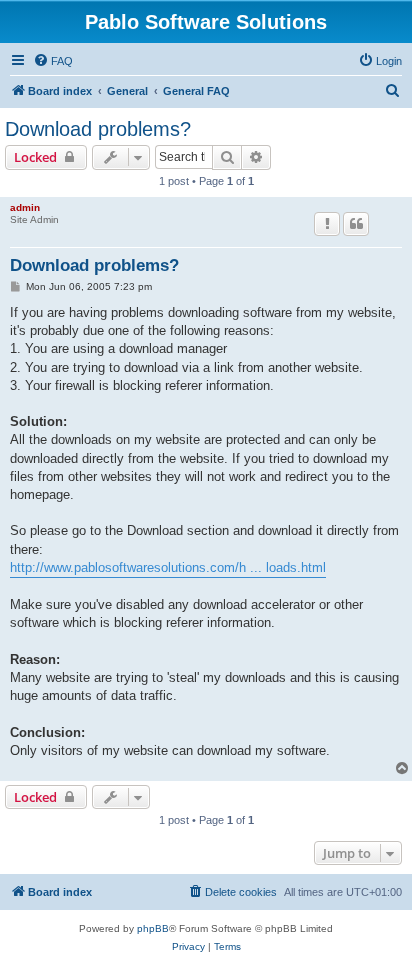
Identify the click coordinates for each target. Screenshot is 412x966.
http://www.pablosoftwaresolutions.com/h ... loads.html (168, 567)
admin (25, 207)
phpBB (153, 928)
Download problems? (98, 129)
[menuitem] (53, 61)
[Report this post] (327, 224)
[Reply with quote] (356, 224)
